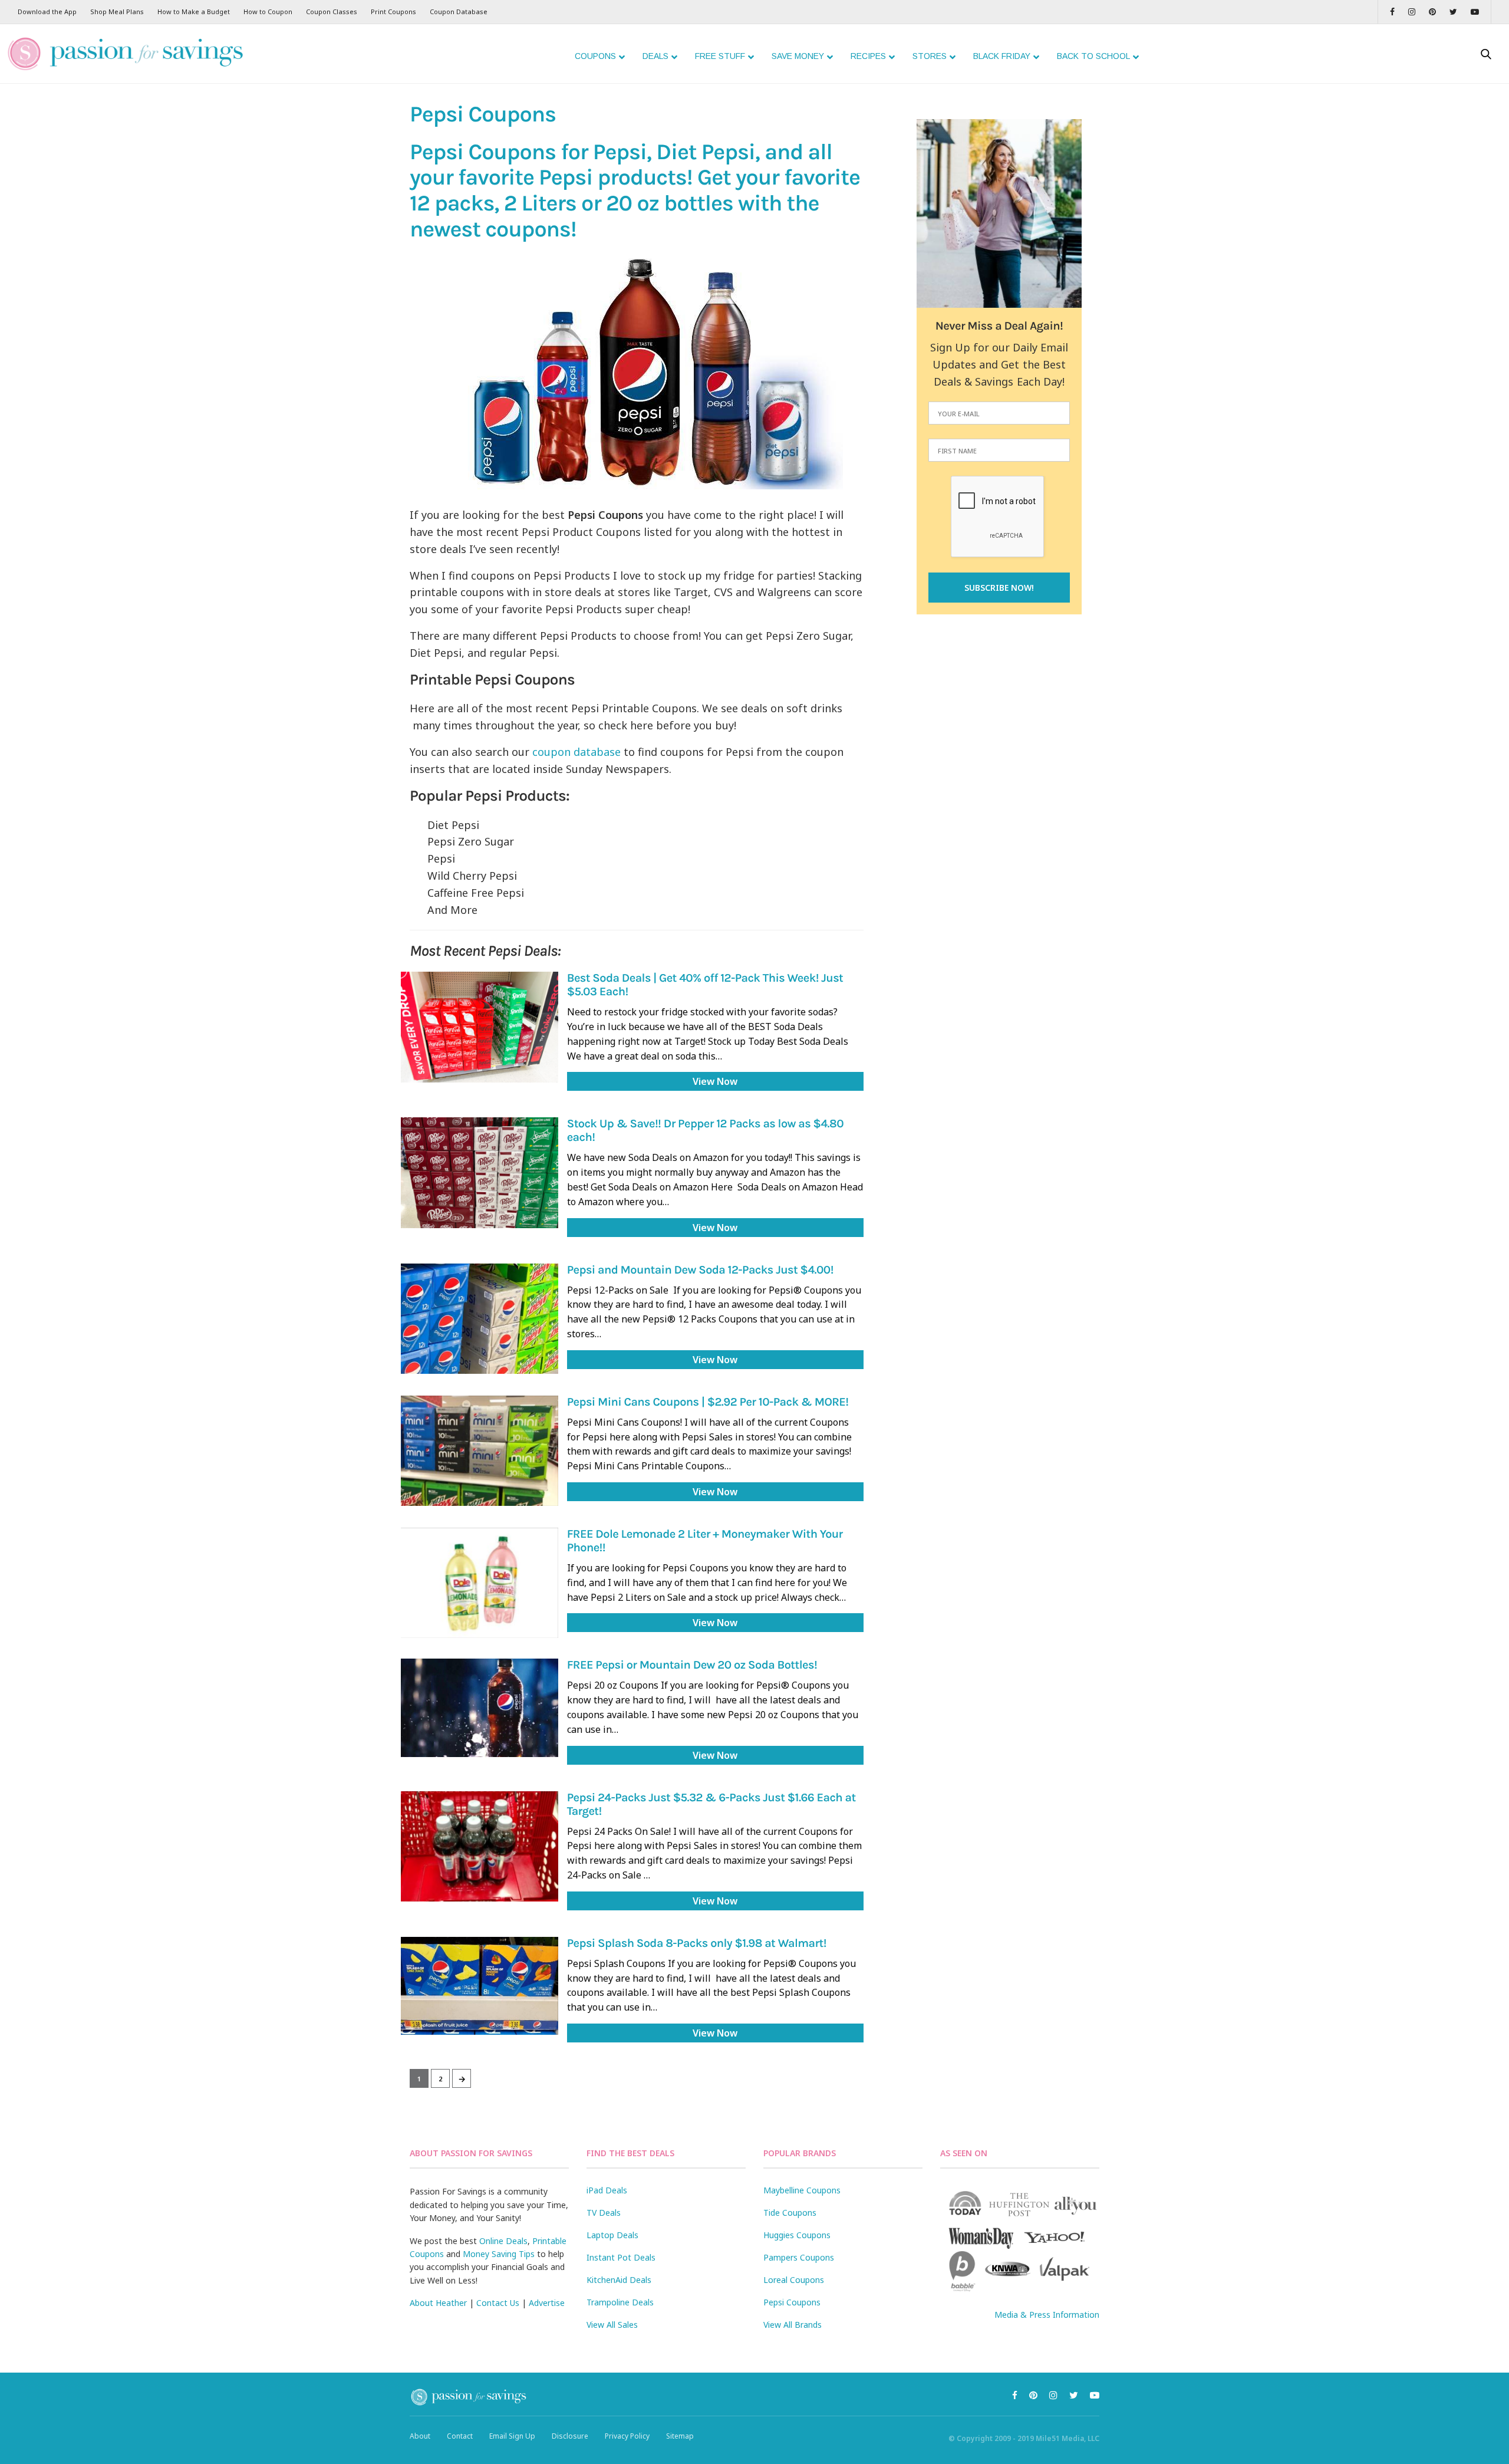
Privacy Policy (627, 2436)
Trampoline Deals (620, 2302)
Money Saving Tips (499, 2254)
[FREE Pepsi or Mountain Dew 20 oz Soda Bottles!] (480, 1708)
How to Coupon (268, 11)
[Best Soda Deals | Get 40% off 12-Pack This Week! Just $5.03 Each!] (480, 1027)
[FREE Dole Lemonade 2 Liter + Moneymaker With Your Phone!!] (480, 1583)
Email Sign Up (512, 2436)
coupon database (576, 752)
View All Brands (793, 2325)
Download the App (47, 11)
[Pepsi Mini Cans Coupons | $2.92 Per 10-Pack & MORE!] (480, 1451)
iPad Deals (607, 2190)
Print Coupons (393, 11)
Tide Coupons (790, 2213)
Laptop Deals (612, 2235)
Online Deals (503, 2241)
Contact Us (498, 2303)
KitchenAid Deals (619, 2280)
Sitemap (680, 2436)
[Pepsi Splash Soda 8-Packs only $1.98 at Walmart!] (480, 1986)
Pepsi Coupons (792, 2302)
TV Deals (604, 2213)
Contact (460, 2436)
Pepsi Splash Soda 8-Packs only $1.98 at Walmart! (697, 1944)
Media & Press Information (1047, 2315)
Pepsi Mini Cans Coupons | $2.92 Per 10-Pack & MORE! (708, 1402)
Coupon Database (459, 11)
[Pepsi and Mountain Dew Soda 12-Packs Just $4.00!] (480, 1319)
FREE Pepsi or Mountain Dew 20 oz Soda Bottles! (692, 1665)
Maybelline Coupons (802, 2190)
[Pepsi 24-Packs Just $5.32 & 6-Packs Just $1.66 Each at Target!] (480, 1846)
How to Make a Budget (194, 11)
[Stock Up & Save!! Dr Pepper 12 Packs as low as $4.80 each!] (480, 1172)
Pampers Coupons (799, 2257)
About (420, 2436)
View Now (715, 1081)
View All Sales (612, 2325)
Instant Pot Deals (621, 2257)
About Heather (438, 2303)
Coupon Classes (332, 11)
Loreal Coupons (794, 2280)
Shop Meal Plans (117, 11)
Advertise (547, 2303)
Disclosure (570, 2436)
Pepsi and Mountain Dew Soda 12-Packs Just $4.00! (700, 1270)
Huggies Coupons (797, 2235)
